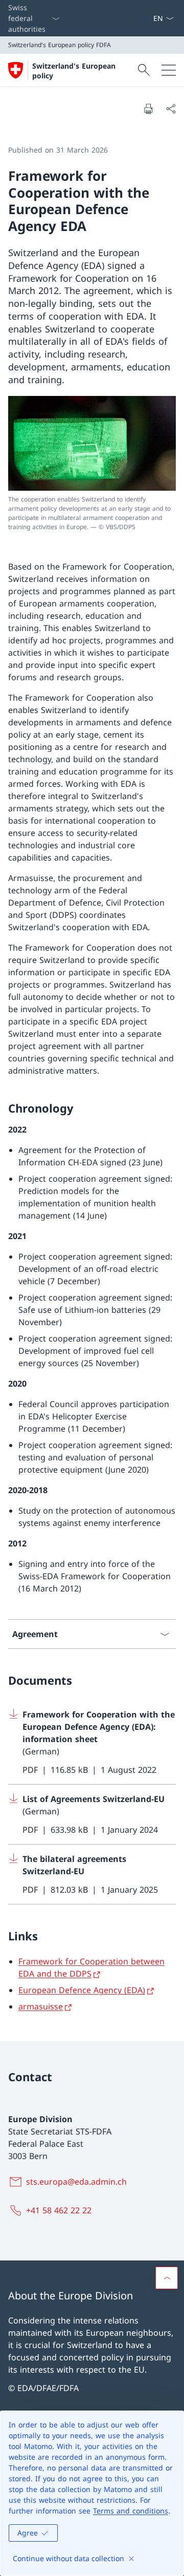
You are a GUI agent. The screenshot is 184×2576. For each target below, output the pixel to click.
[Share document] (171, 109)
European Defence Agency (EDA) (82, 1990)
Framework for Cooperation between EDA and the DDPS (91, 1967)
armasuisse (41, 2006)
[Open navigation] (169, 70)
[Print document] (148, 109)
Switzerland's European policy (74, 71)
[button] (167, 2278)
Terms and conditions (131, 2511)
